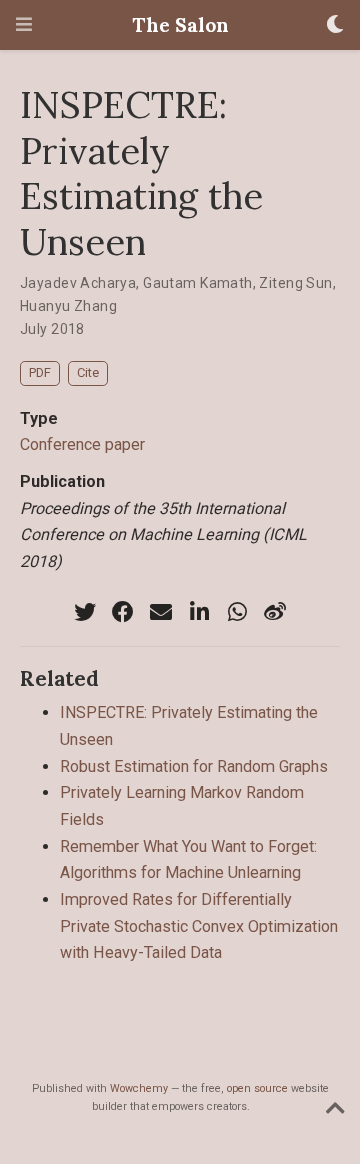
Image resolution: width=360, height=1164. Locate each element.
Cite (88, 372)
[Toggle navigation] (24, 24)
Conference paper (82, 444)
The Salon (180, 24)
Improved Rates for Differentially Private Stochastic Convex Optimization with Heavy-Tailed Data (199, 926)
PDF (40, 372)
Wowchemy (139, 1088)
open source (257, 1088)
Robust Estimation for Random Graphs (194, 766)
